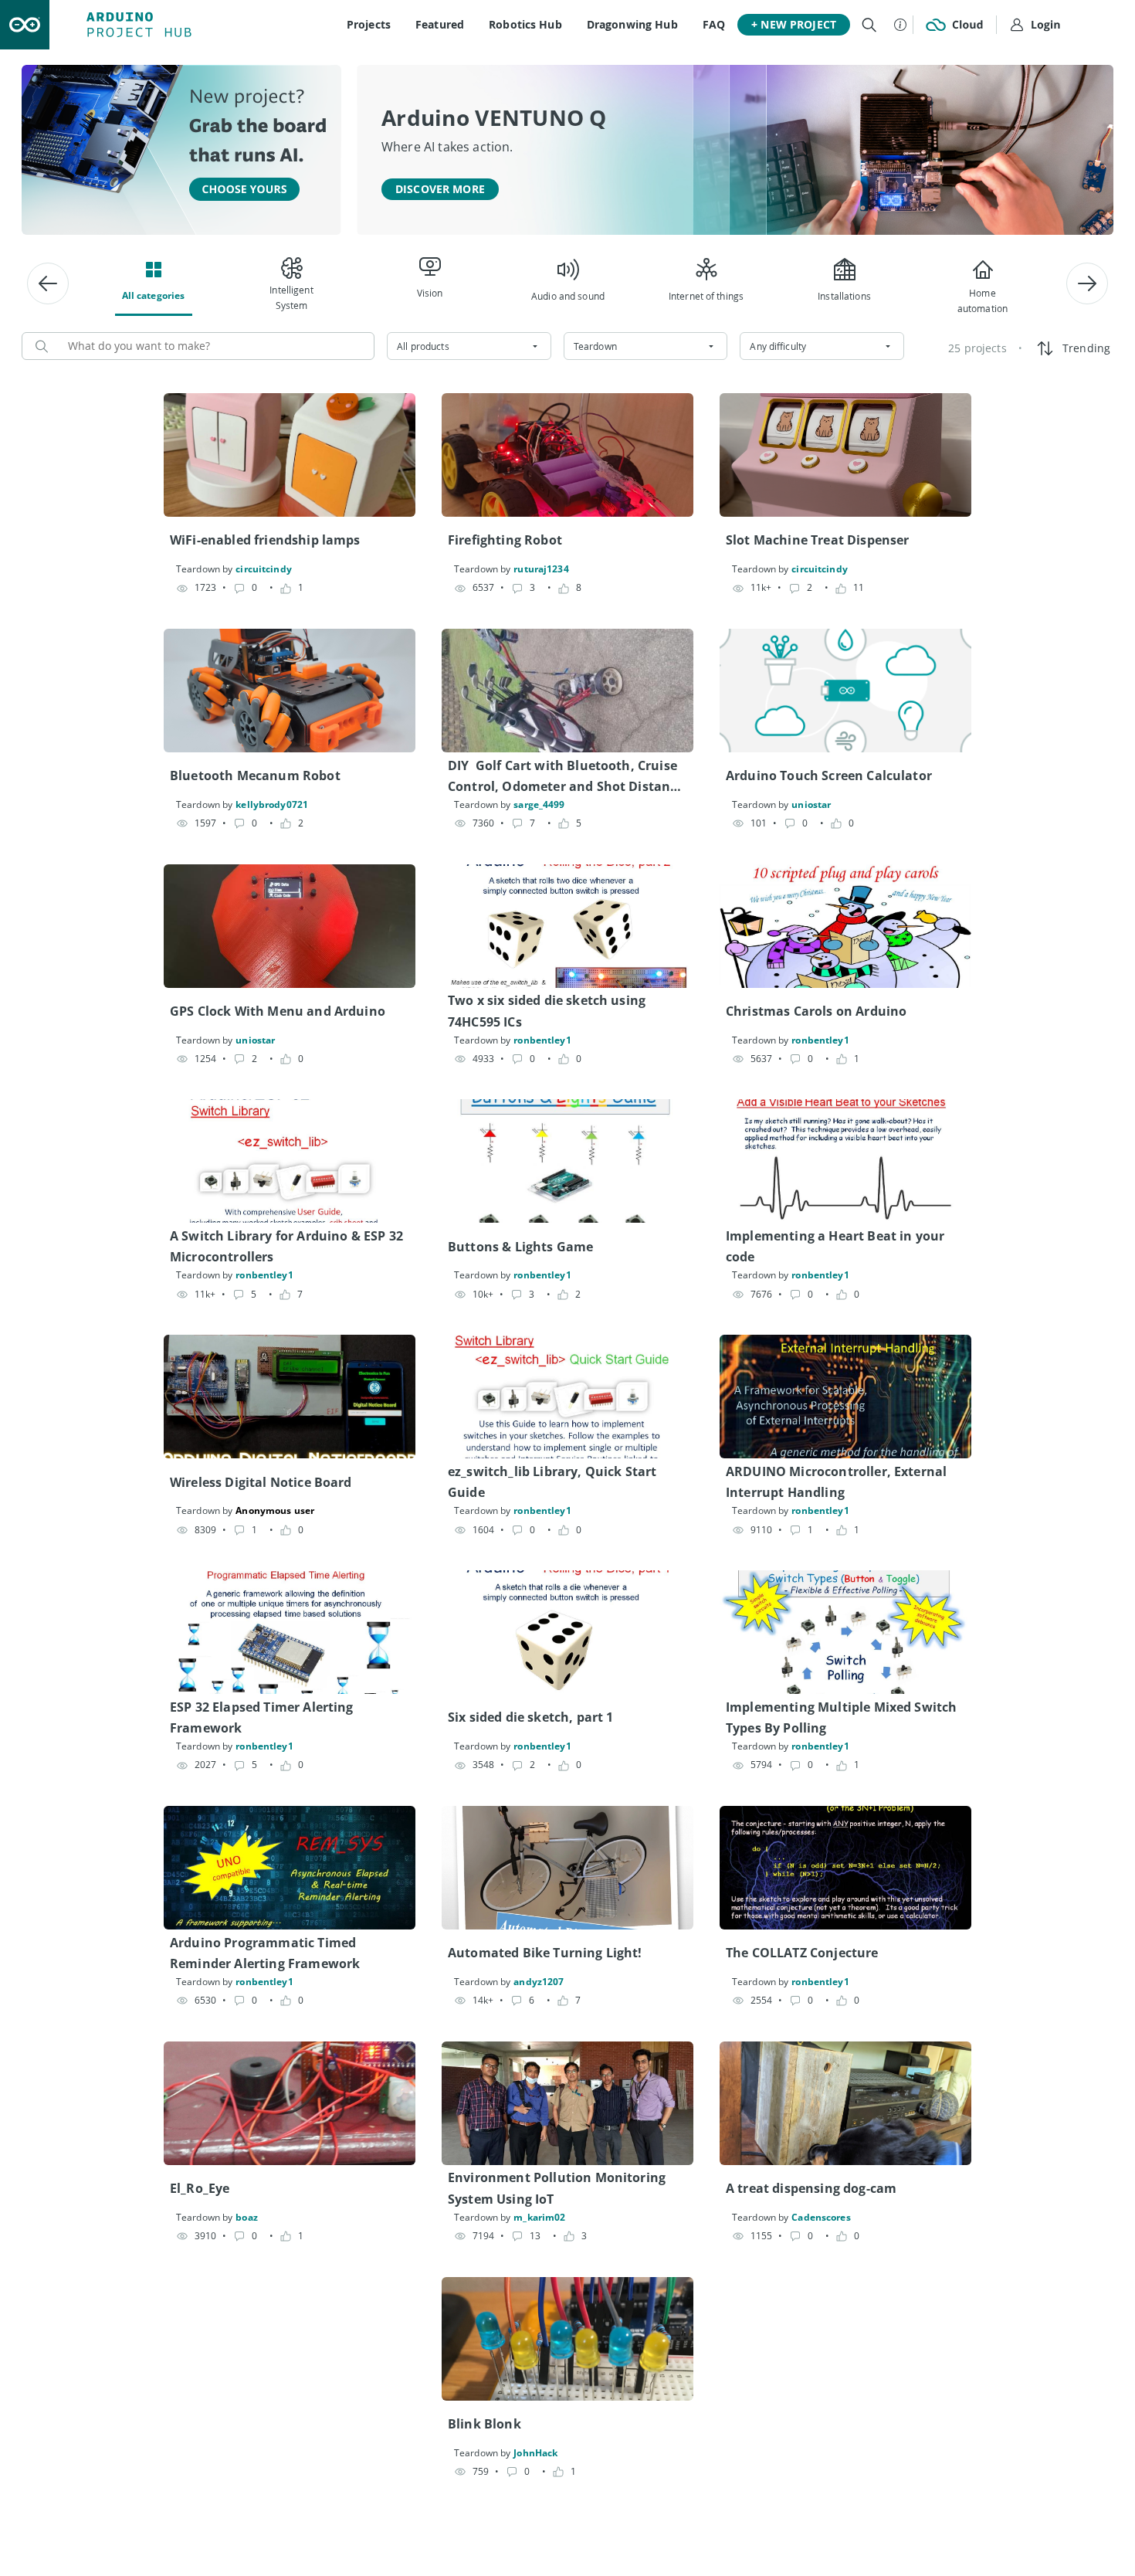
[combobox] (469, 346)
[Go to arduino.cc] (25, 25)
